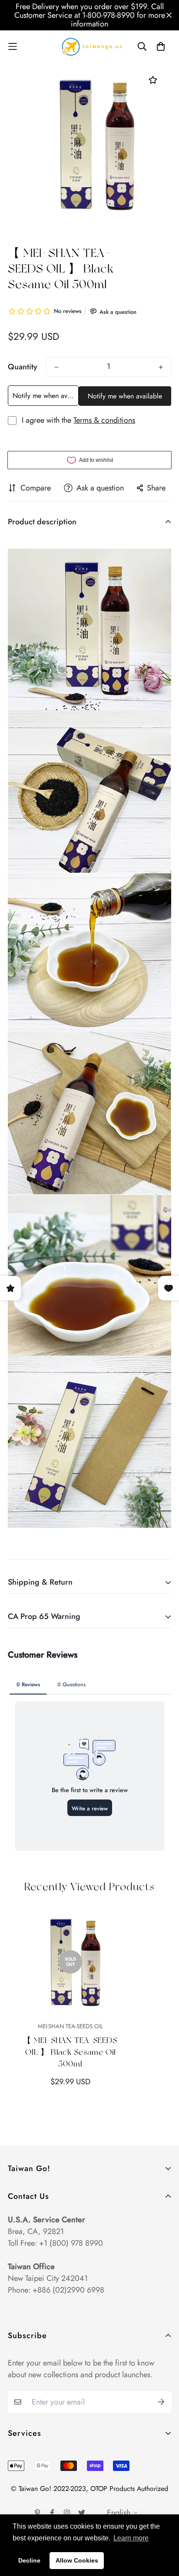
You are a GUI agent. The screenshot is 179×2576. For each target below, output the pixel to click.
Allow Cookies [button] (77, 2560)
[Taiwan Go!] (89, 46)
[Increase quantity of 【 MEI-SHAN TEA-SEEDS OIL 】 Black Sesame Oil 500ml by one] (161, 367)
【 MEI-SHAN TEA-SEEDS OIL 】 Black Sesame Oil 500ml (70, 2052)
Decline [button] (29, 2560)
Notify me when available (46, 396)
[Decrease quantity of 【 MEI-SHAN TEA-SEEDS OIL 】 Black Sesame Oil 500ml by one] (56, 367)
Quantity (23, 367)
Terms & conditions (104, 420)
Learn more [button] (131, 2538)
